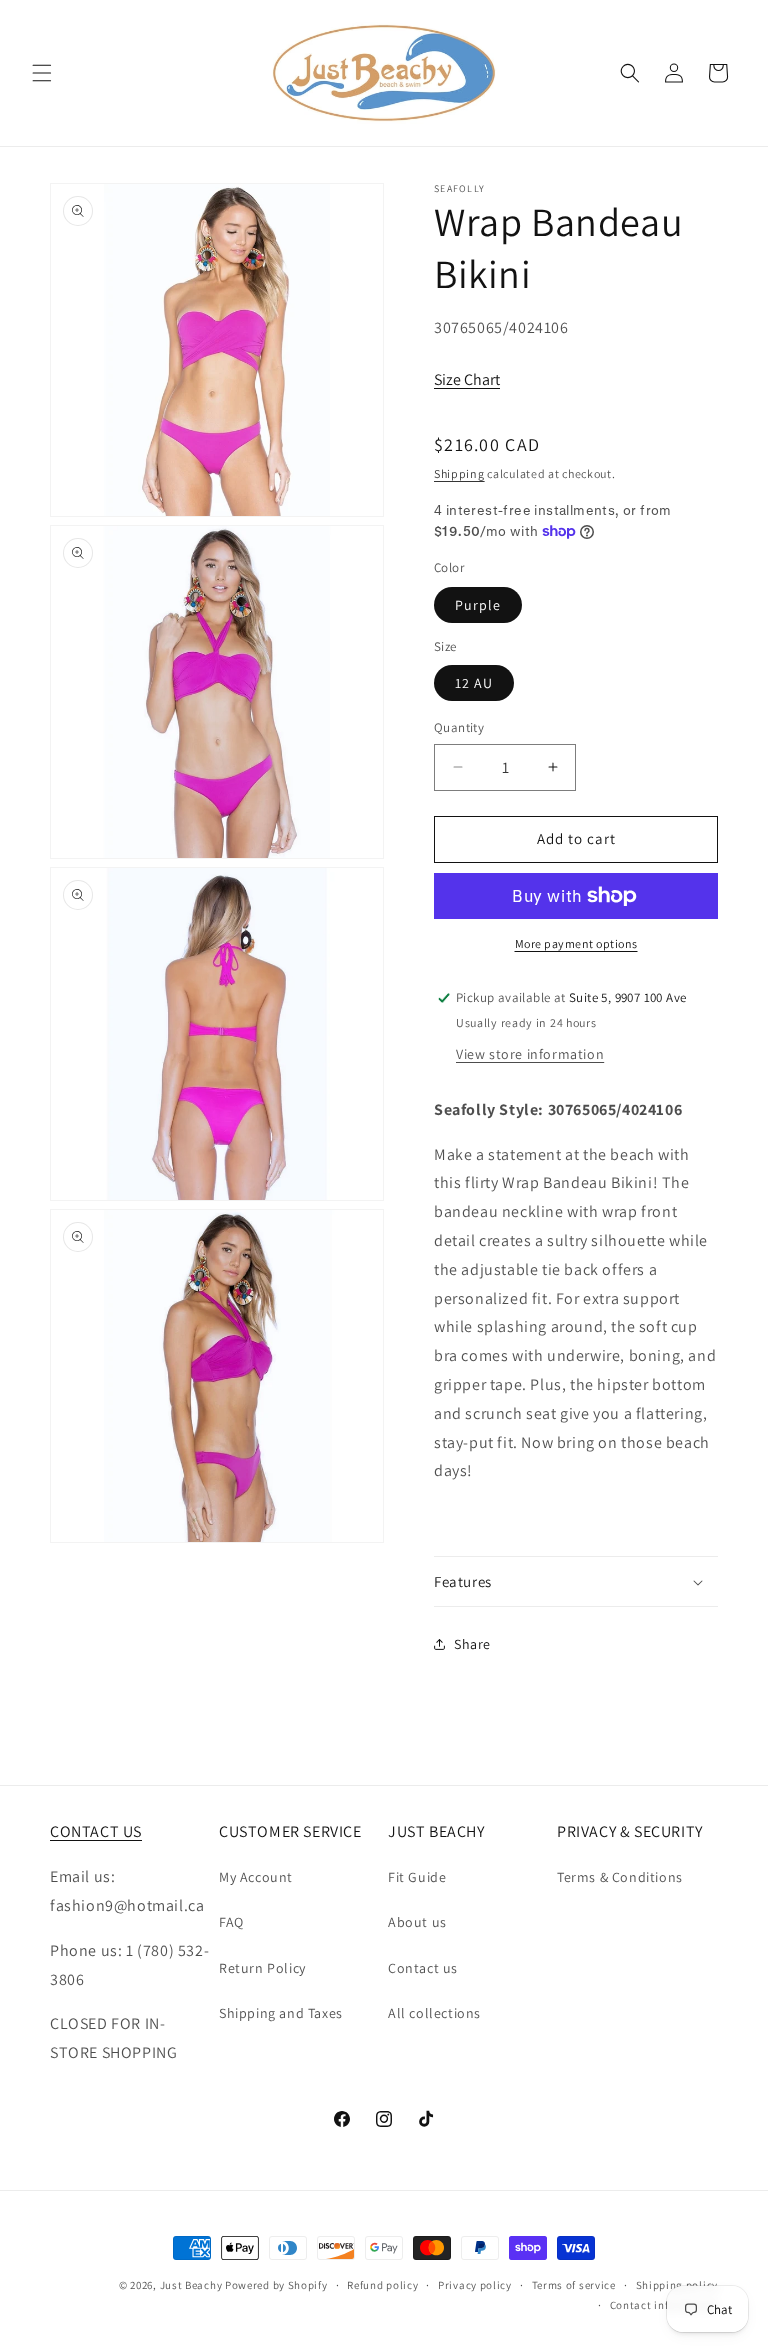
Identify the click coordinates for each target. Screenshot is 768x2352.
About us (417, 1922)
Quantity (459, 727)
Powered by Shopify (276, 2285)
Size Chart (467, 379)
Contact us (423, 1968)
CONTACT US (96, 1831)
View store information (530, 1054)
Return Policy (262, 1968)
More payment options (576, 943)
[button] (42, 73)
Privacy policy (475, 2285)
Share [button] (472, 1644)
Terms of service (574, 2285)
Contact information (664, 2305)
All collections (434, 2013)
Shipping (459, 473)
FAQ (231, 1922)
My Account (256, 1877)
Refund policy (382, 2285)
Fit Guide (417, 1877)
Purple (478, 605)
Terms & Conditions (620, 1877)
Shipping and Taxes (281, 2013)
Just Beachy (192, 2285)
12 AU (474, 683)
